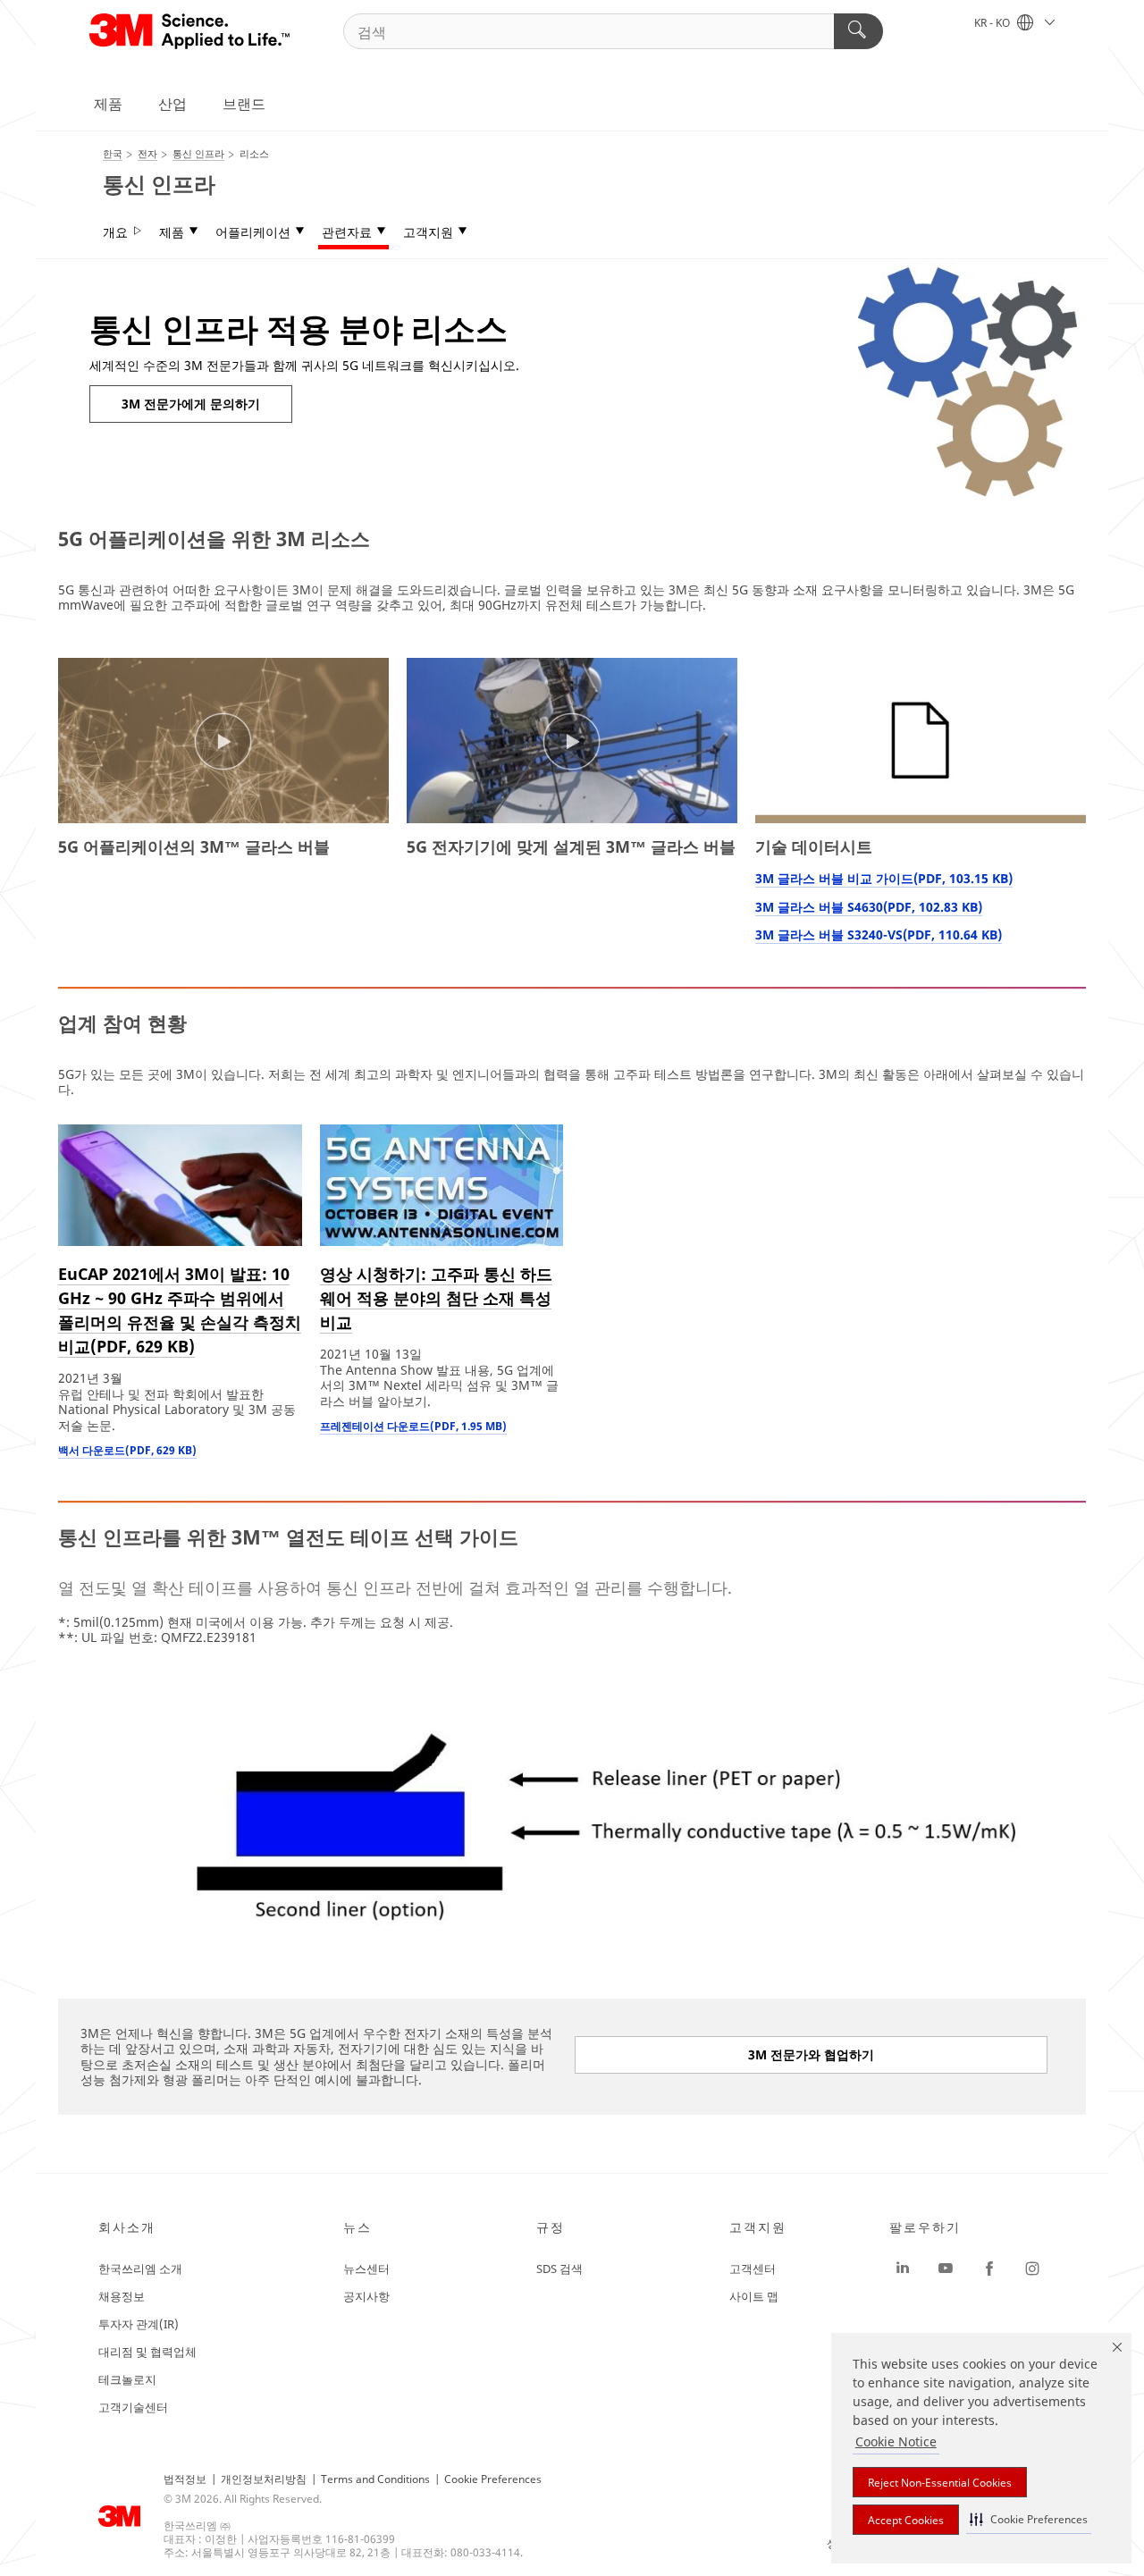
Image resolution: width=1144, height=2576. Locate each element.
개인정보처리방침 (264, 2479)
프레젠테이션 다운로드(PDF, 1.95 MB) (413, 1426)
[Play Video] (223, 742)
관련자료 (347, 232)
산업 (172, 104)
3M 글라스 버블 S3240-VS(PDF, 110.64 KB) (879, 934)
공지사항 (366, 2296)
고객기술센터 (133, 2407)
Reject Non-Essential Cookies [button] (940, 2483)
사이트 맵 (754, 2296)
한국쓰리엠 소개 (140, 2269)
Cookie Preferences (493, 2479)
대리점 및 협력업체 (147, 2352)
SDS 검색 (559, 2269)
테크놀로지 (127, 2379)
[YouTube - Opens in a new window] (946, 2269)
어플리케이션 (253, 232)
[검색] (858, 31)
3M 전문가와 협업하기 (811, 2054)
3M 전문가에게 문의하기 (191, 404)
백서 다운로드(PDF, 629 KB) (127, 1450)
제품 (108, 104)
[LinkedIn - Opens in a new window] (903, 2269)
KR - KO (993, 23)
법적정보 (185, 2479)
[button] (1029, 2519)
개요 (115, 232)
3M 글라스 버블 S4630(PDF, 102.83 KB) (869, 907)
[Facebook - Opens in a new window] (989, 2269)
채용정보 (122, 2296)
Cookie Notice (896, 2441)
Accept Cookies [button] (906, 2520)
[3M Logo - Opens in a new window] (191, 31)
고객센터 (753, 2269)
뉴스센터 (366, 2269)
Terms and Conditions (375, 2479)
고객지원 (428, 232)
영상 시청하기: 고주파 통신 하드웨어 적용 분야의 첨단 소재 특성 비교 (436, 1298)
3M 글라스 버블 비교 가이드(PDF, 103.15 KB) (884, 878)
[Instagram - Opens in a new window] (1032, 2269)
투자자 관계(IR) (139, 2324)
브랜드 (244, 104)
